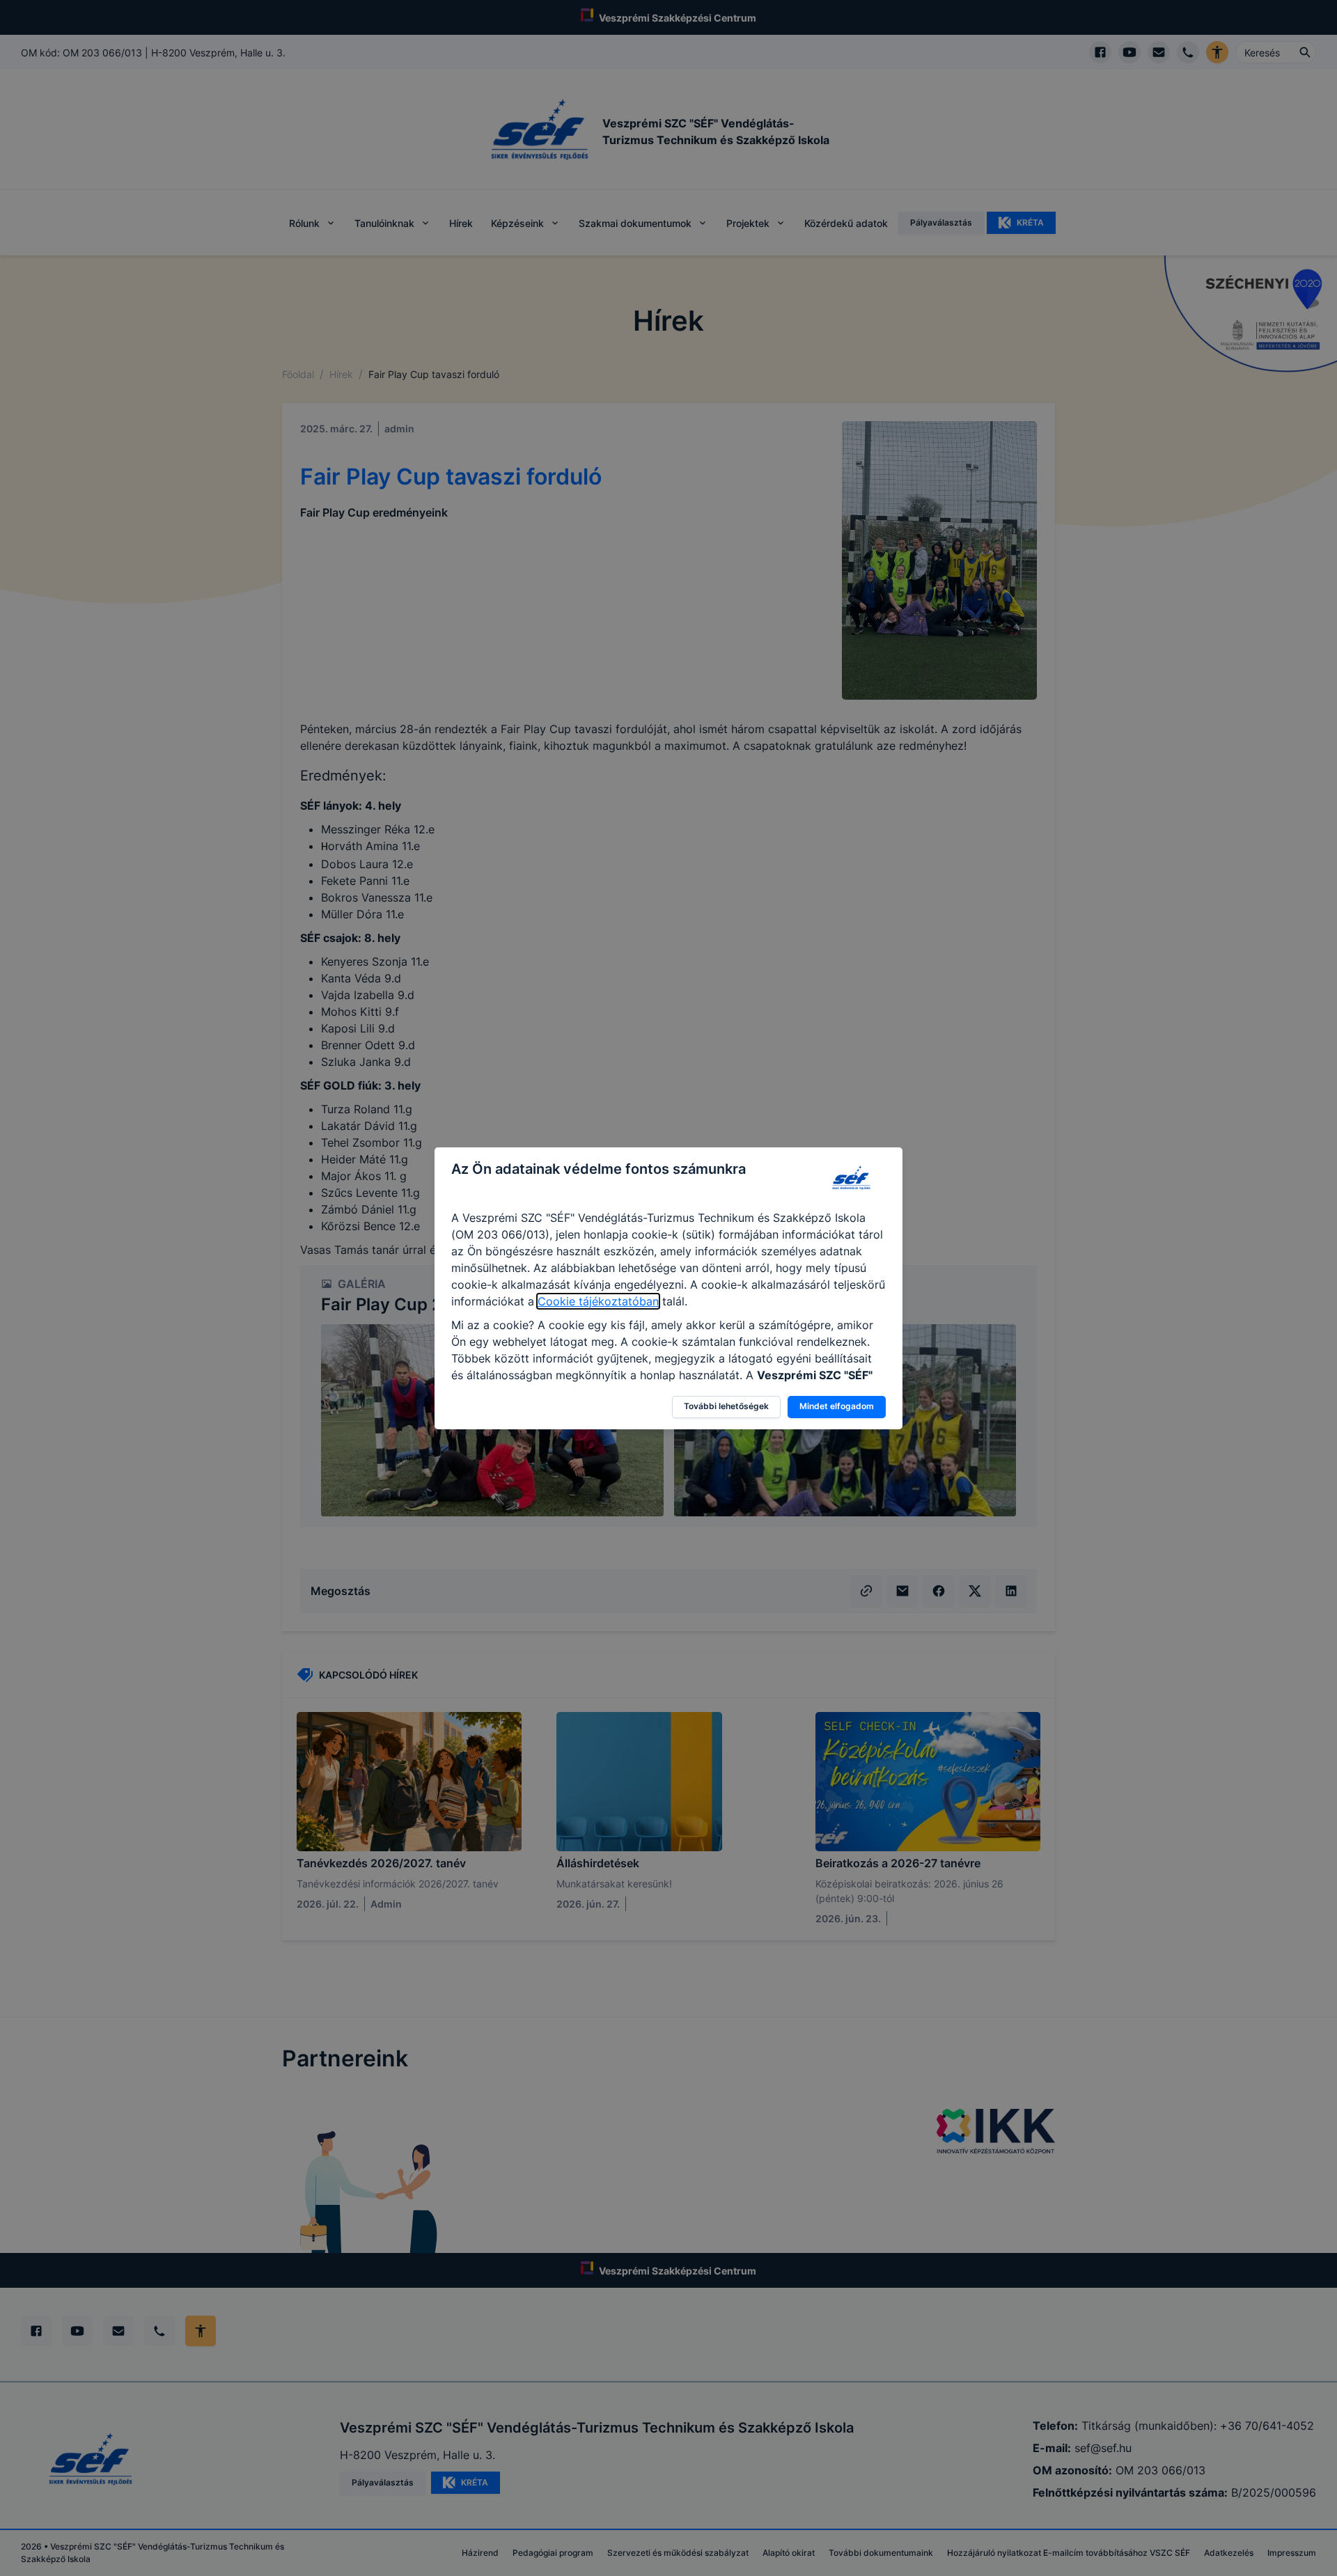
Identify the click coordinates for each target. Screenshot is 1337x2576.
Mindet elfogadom (837, 1406)
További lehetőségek (726, 1406)
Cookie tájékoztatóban (598, 1301)
